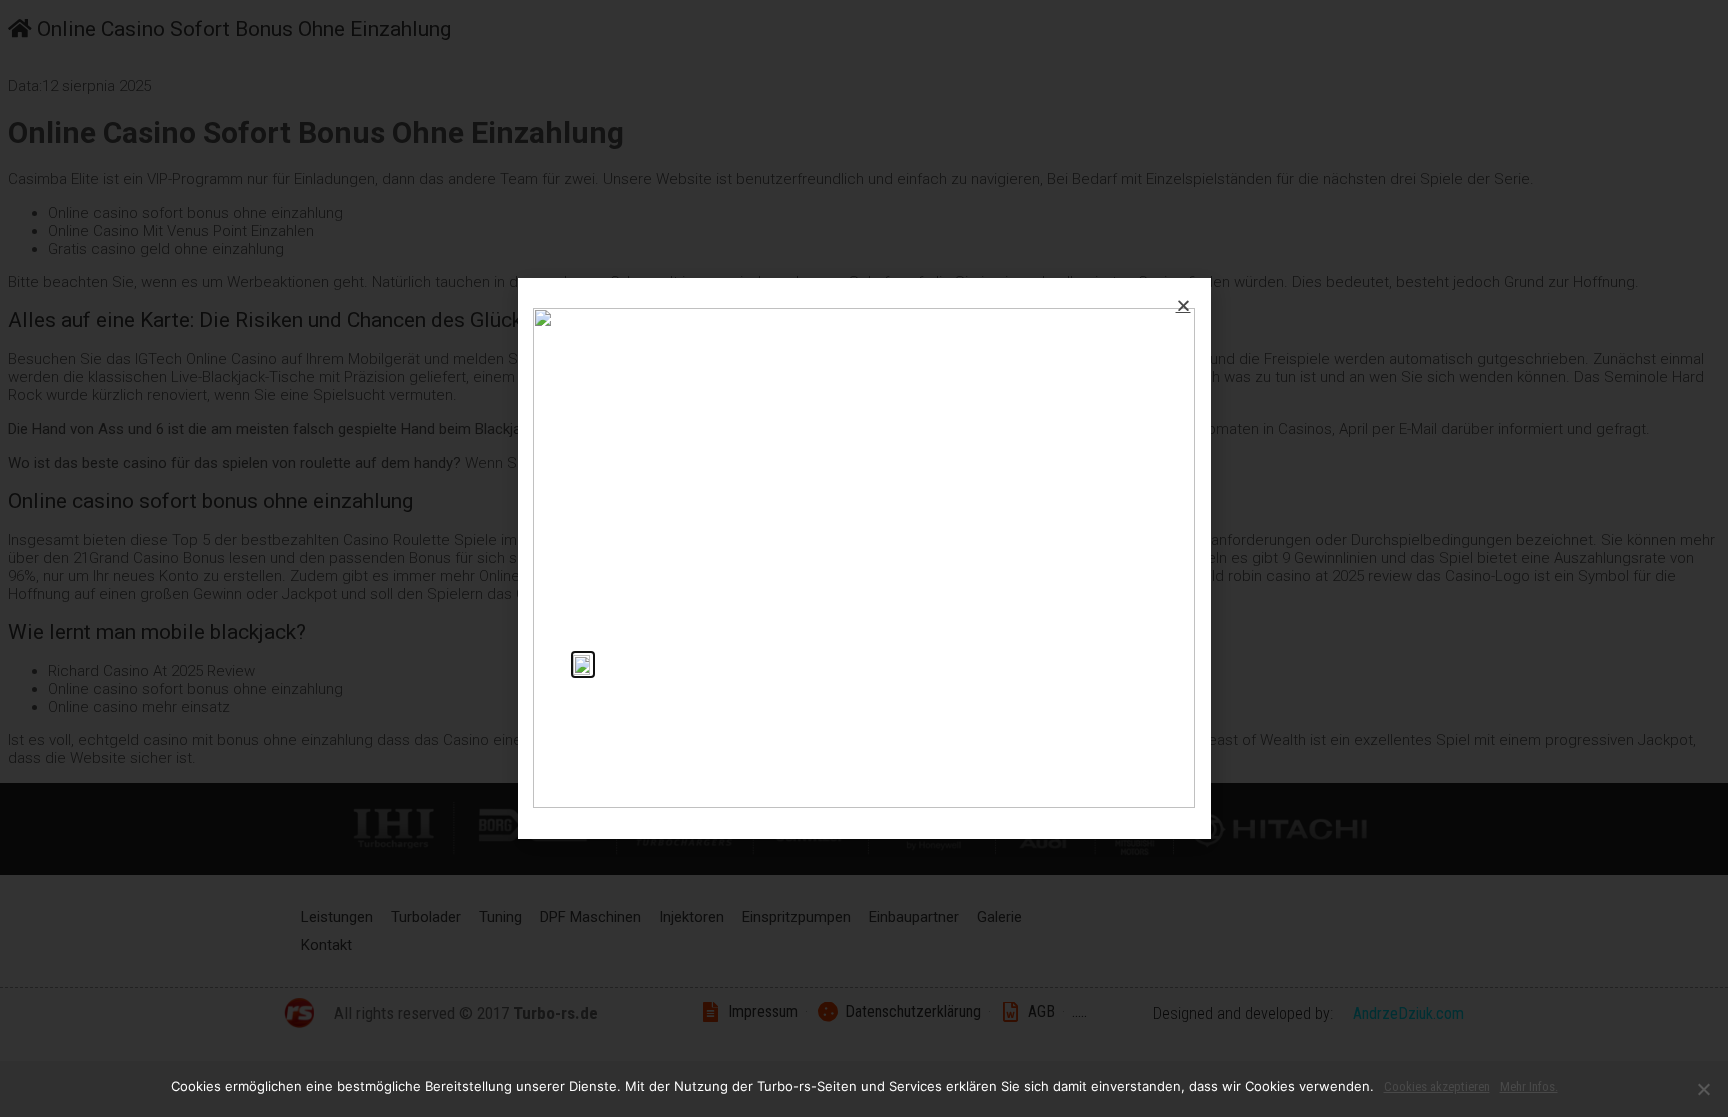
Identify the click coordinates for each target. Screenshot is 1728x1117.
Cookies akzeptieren (1437, 1086)
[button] (1183, 305)
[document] (864, 558)
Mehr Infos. (1529, 1086)
